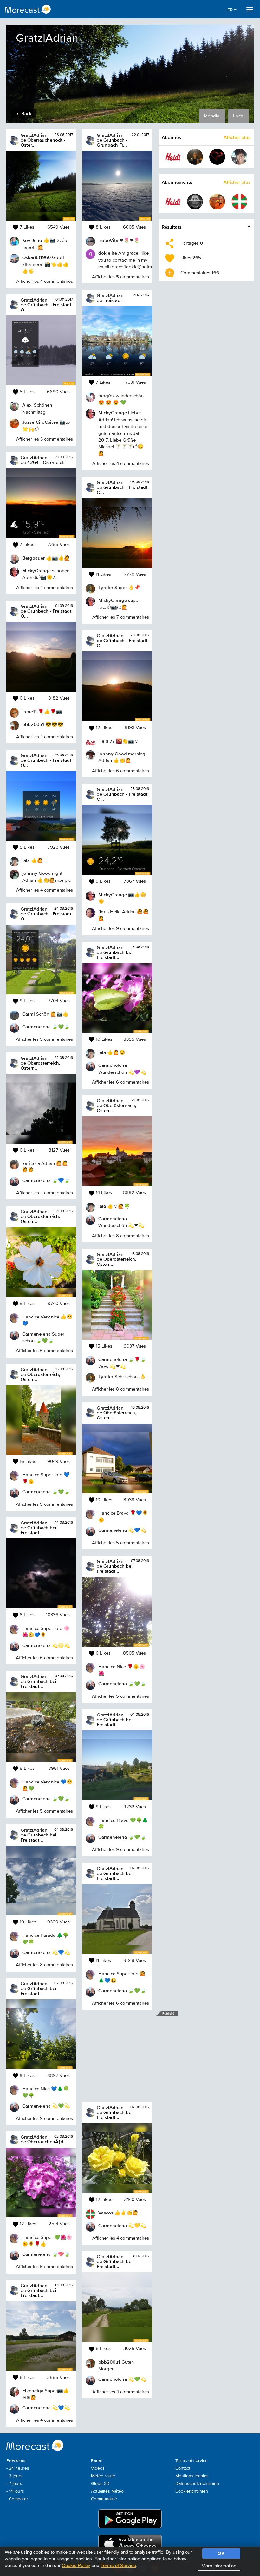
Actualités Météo (107, 2491)
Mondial (212, 116)
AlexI (27, 405)
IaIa (26, 860)
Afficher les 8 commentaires (44, 1965)
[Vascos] (239, 202)
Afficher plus (237, 137)
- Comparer (17, 2499)
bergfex (106, 396)
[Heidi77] (173, 157)
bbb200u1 (33, 724)
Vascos (106, 2213)
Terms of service (192, 2461)
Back (26, 113)
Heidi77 (107, 741)
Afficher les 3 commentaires (45, 439)
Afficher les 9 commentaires (44, 1504)
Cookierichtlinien (192, 2491)
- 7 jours (14, 2484)
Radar (97, 2461)
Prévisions (16, 2461)
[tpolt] (195, 202)
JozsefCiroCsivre (40, 422)
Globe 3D (100, 2484)
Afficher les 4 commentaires (45, 281)
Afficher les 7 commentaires (121, 617)
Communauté (104, 2499)
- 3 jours (14, 2476)
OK (221, 2553)
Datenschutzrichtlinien (197, 2484)
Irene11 (29, 711)
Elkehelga (33, 2390)
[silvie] (217, 157)
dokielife (108, 253)
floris (104, 911)
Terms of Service (118, 2565)
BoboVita (108, 240)
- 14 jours (15, 2491)
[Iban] (195, 157)
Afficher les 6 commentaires (44, 1351)
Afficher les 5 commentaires (44, 1039)
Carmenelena (36, 1027)
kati (26, 1163)
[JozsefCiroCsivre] (217, 202)
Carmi (29, 1014)
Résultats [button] (172, 227)
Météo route (103, 2476)
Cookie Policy (76, 2565)
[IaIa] (239, 157)
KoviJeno (32, 240)
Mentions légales (192, 2476)
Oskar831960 (36, 257)
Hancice (31, 1317)
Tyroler (106, 587)
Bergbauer (33, 558)
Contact (183, 2468)
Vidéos (98, 2468)
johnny (30, 873)
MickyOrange (36, 571)
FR (231, 10)
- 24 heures (18, 2468)
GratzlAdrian (34, 135)
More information (219, 2565)
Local (239, 116)
